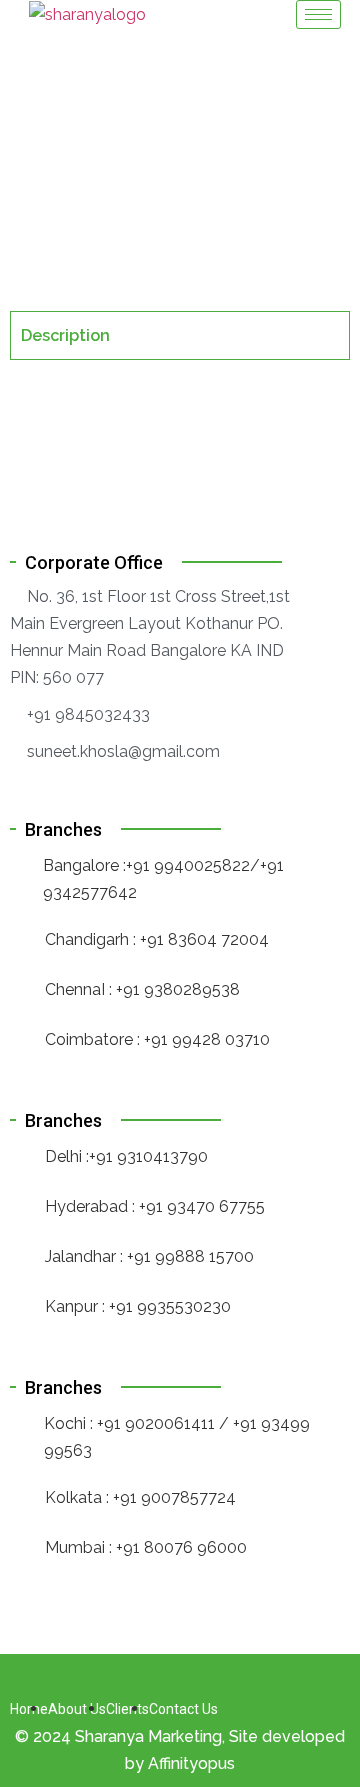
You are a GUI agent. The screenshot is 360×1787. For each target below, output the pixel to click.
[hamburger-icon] (318, 14)
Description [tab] (65, 335)
